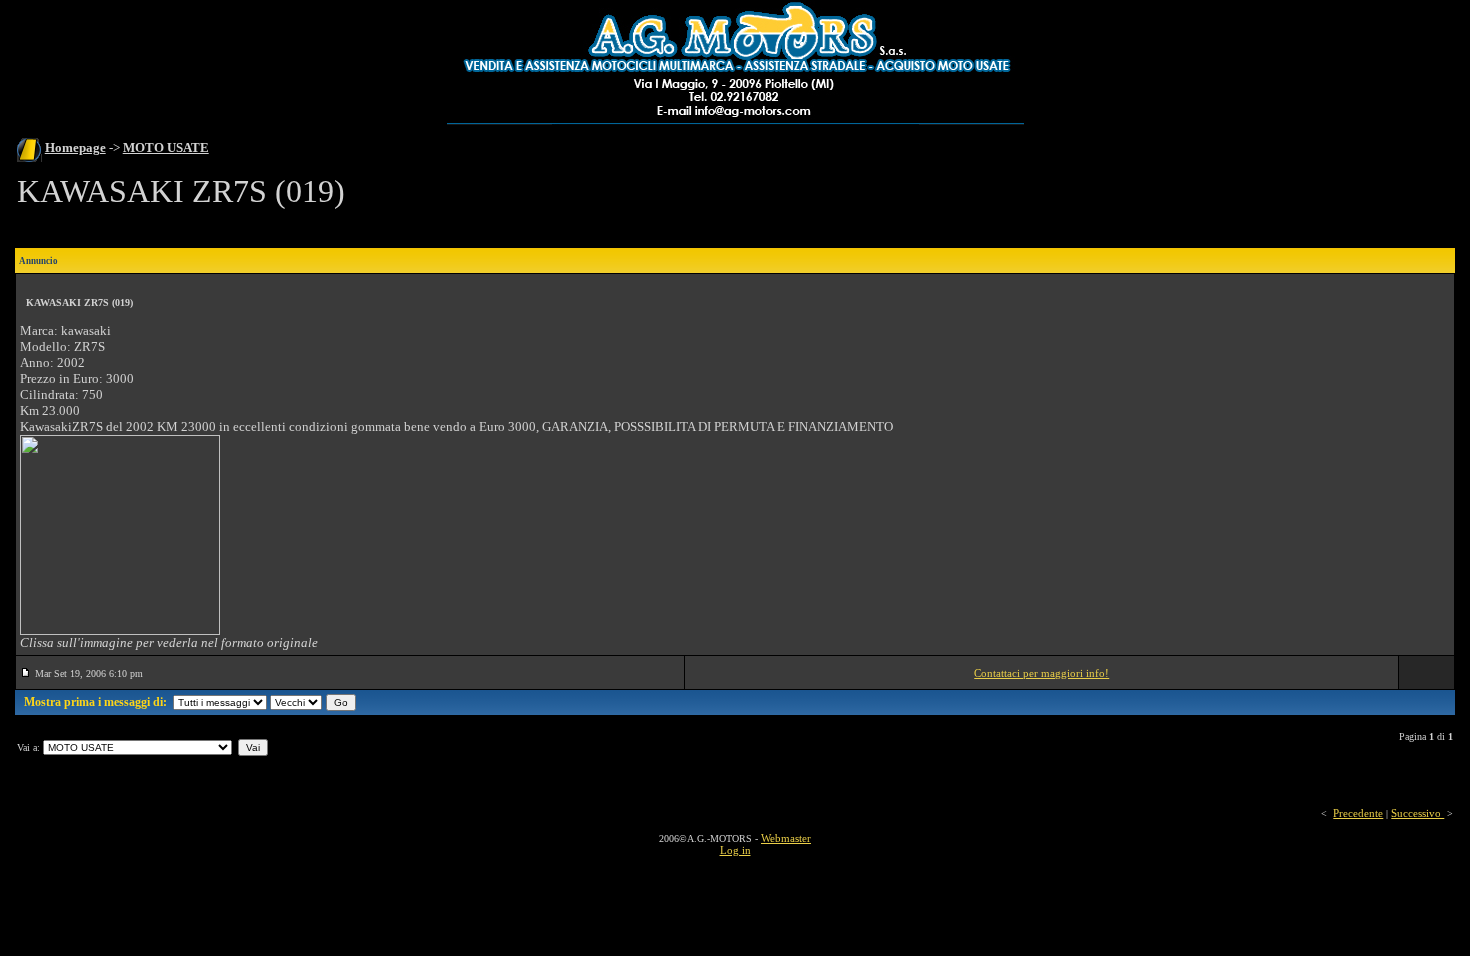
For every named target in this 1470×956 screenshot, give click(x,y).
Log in (735, 850)
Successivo (1417, 813)
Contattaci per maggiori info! (1041, 673)
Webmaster (786, 838)
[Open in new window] (120, 631)
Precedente (1358, 813)
